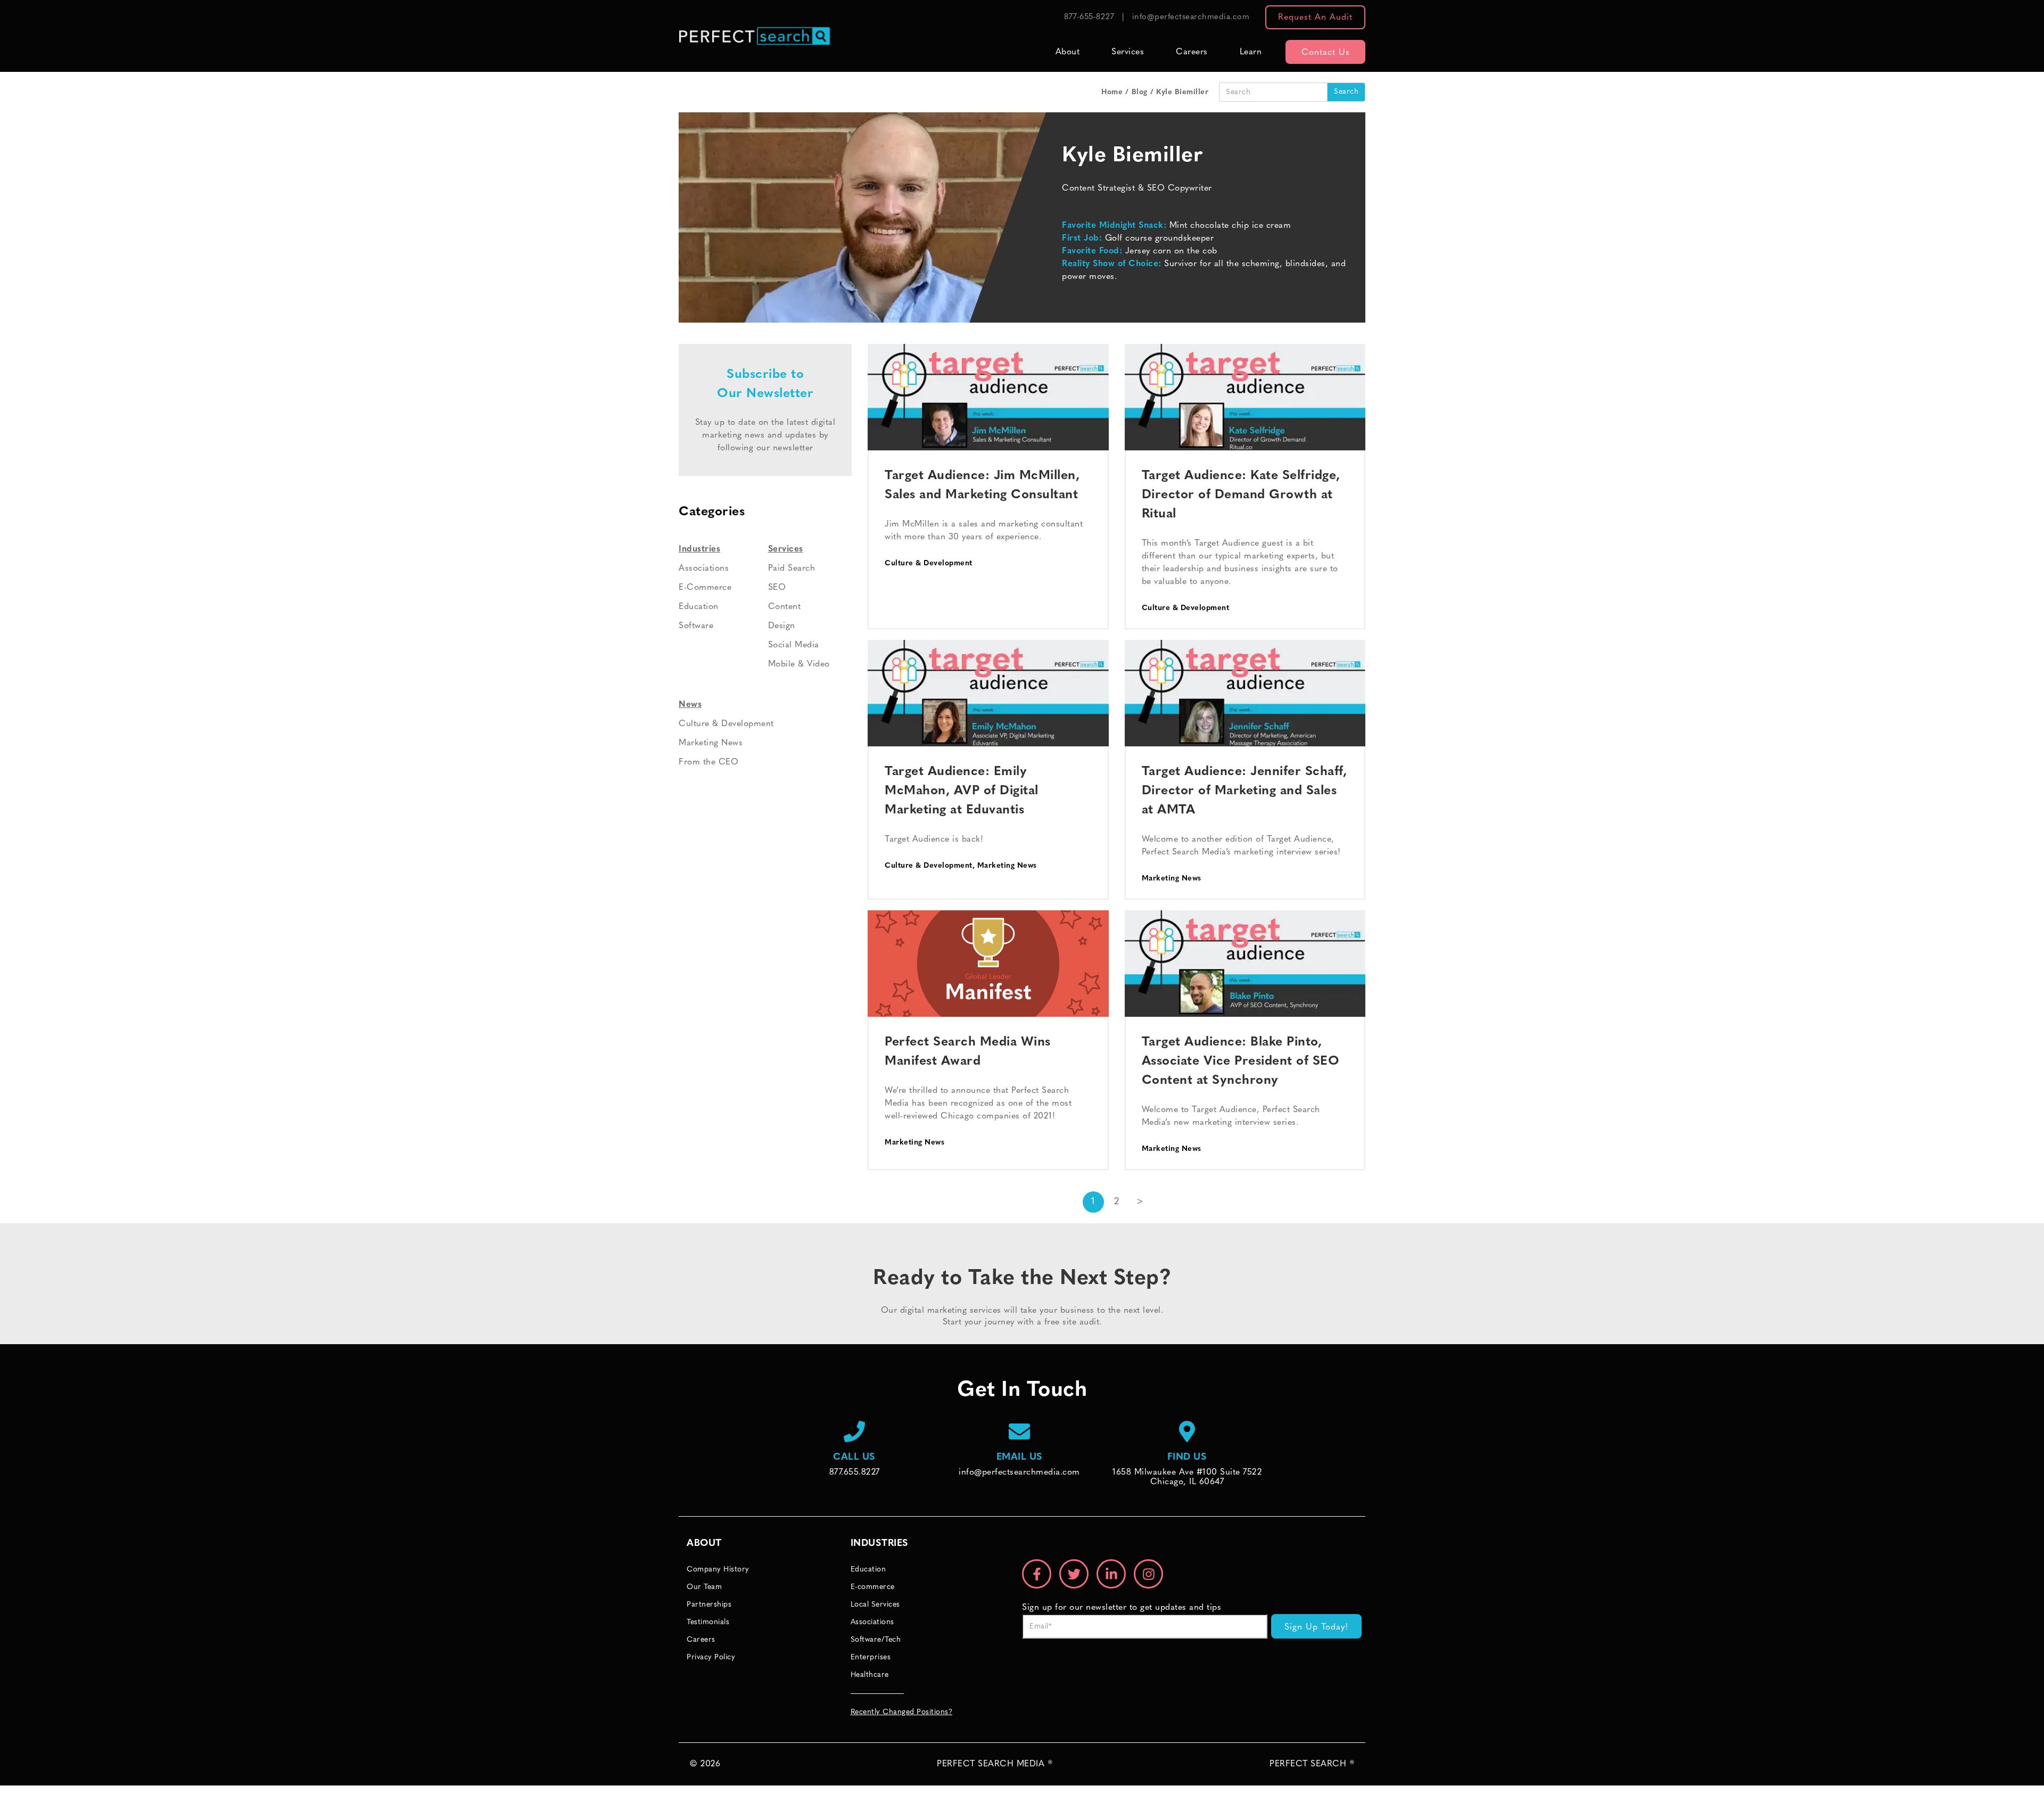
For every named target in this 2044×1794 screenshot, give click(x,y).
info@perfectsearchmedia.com (1191, 17)
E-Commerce (705, 588)
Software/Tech (876, 1640)
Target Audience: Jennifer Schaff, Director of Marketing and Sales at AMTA (1244, 791)
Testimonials (708, 1622)
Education (699, 607)
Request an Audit (1315, 18)
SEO (777, 588)
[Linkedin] (1111, 1574)
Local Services (875, 1605)
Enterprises (871, 1657)
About (1068, 52)
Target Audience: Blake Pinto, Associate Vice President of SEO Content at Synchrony (1241, 1061)
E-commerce (873, 1587)
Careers (1192, 52)
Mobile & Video (799, 664)
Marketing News (1007, 866)
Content (785, 607)
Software (696, 626)
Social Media (794, 645)
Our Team (704, 1587)
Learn (1251, 52)
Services (1128, 52)
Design (782, 626)
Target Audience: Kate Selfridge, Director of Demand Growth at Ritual (1241, 495)
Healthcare (870, 1675)
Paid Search (792, 569)
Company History (718, 1570)
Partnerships (709, 1605)
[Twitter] (1074, 1574)
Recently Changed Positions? (902, 1712)
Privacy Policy (711, 1657)
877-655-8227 (1089, 17)
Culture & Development (929, 563)
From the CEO (708, 762)
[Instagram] (1148, 1574)
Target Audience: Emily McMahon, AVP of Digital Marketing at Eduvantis (962, 791)
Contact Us (1326, 53)
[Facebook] (1037, 1574)
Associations (704, 569)
